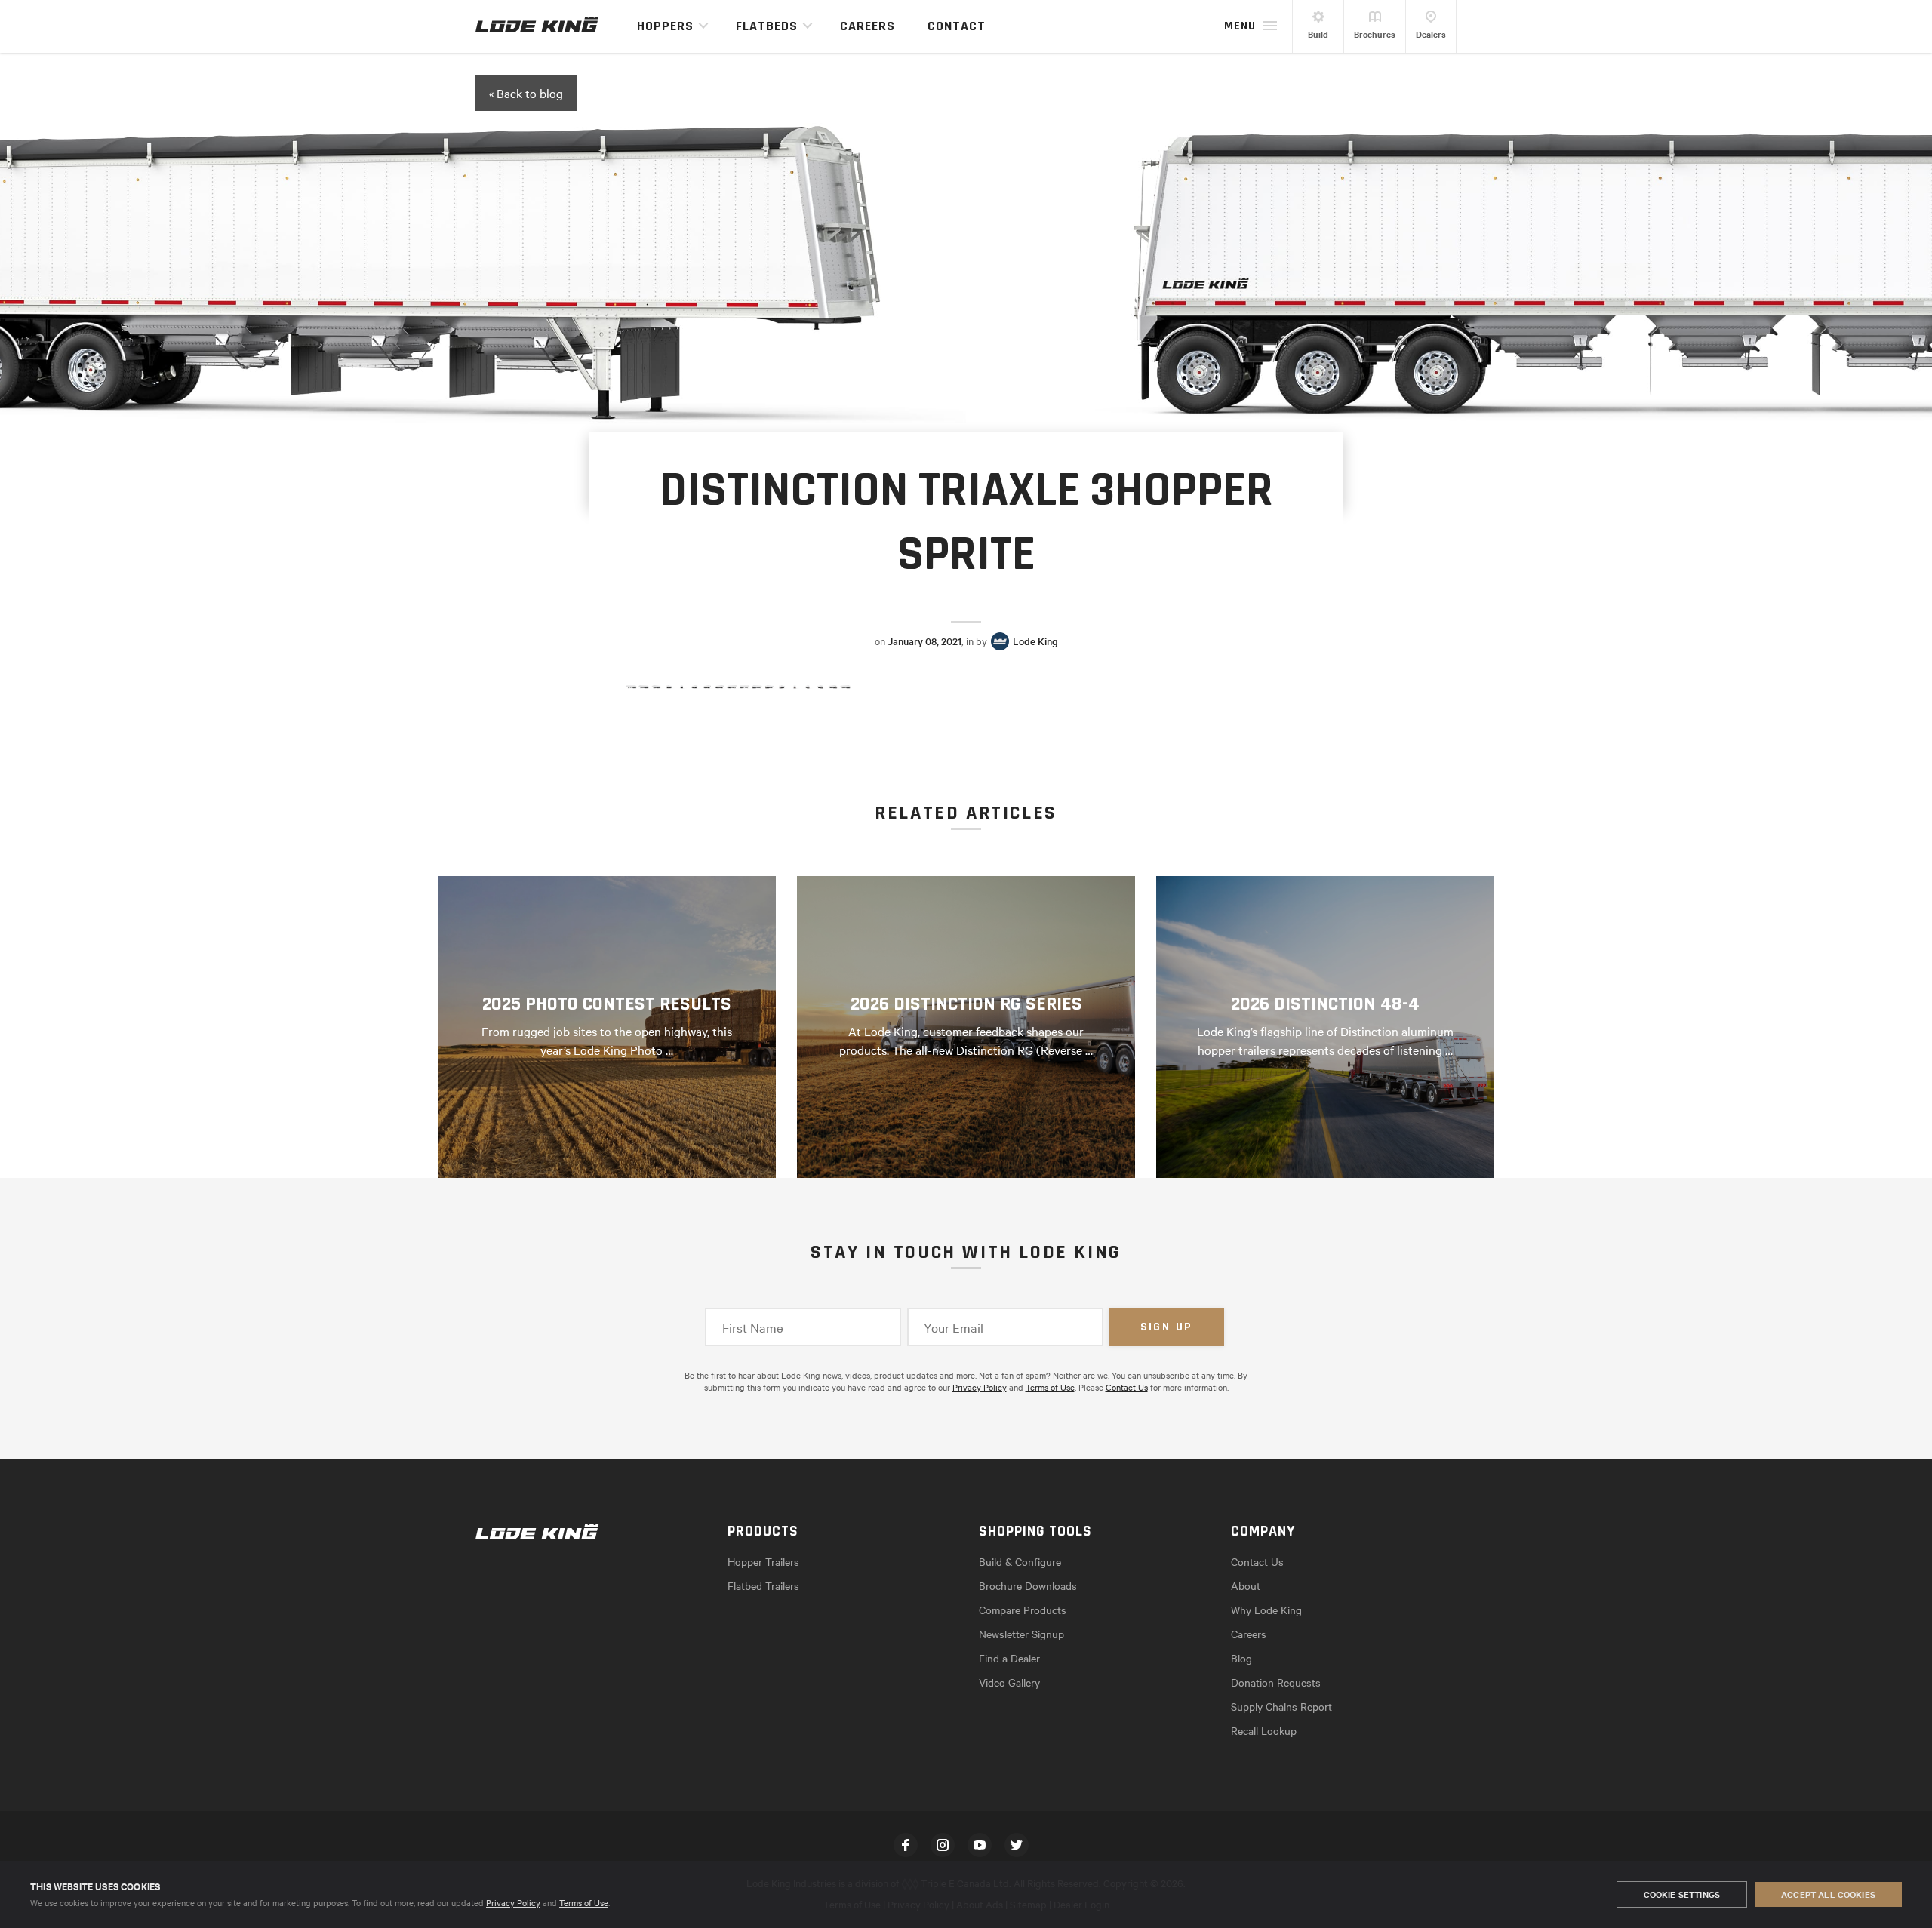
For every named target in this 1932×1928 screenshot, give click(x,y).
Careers (868, 26)
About (1246, 1585)
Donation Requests (1276, 1682)
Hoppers (665, 26)
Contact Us (1127, 1387)
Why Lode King (1266, 1610)
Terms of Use (584, 1902)
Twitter (1017, 1845)
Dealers (1431, 34)
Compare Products (1023, 1610)
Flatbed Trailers (763, 1585)
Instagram (943, 1845)
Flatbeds (767, 26)
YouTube (980, 1845)
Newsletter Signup (1021, 1634)
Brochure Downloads (1028, 1585)
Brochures (1375, 34)
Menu (1240, 26)
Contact (957, 26)
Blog (1241, 1658)
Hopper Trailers (763, 1561)
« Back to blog (526, 93)
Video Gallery (1009, 1682)
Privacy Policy (513, 1902)
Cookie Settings (1682, 1894)
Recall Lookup (1264, 1730)
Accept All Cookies (1828, 1894)
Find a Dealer (1009, 1658)
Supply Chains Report (1281, 1706)
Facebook (906, 1845)
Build (1318, 34)
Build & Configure (1020, 1561)
